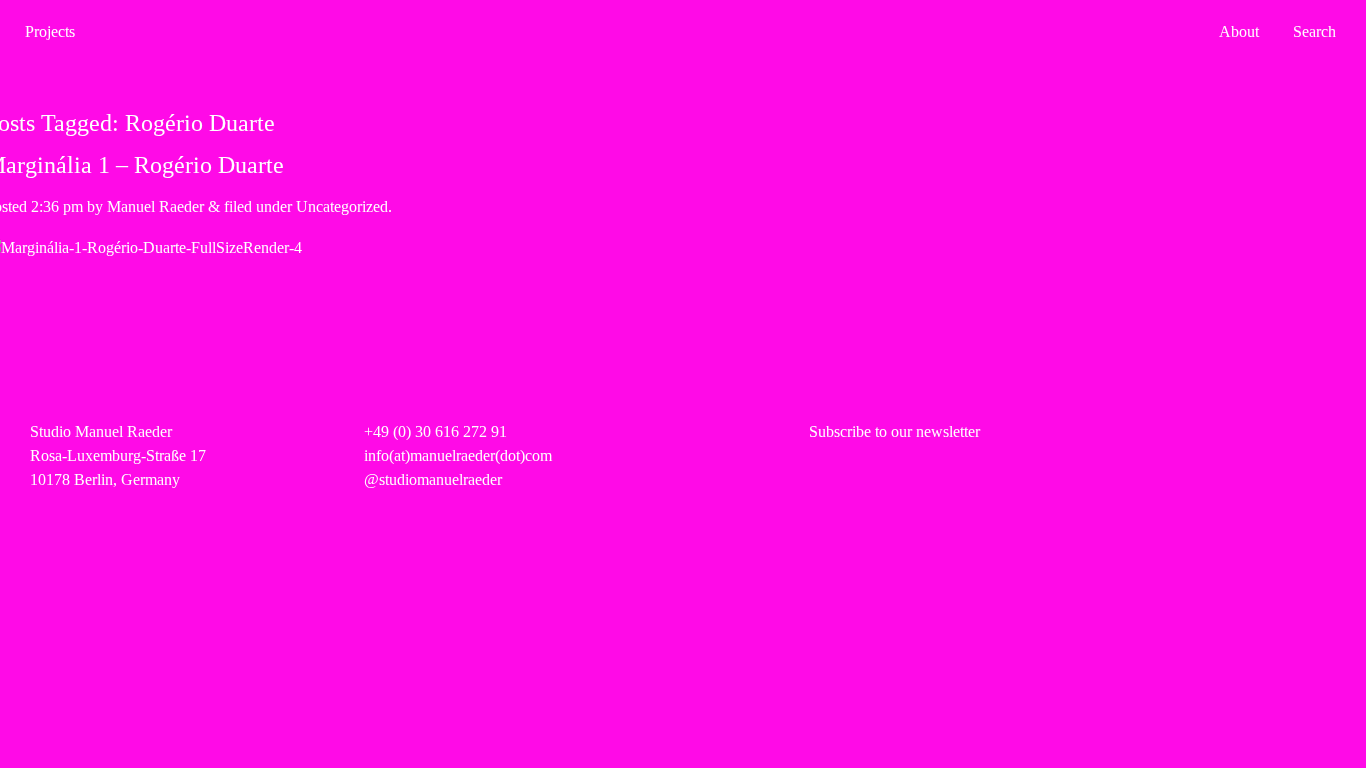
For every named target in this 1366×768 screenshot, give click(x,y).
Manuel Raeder (155, 206)
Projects (50, 31)
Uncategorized (342, 206)
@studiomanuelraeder (433, 479)
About (1239, 31)
